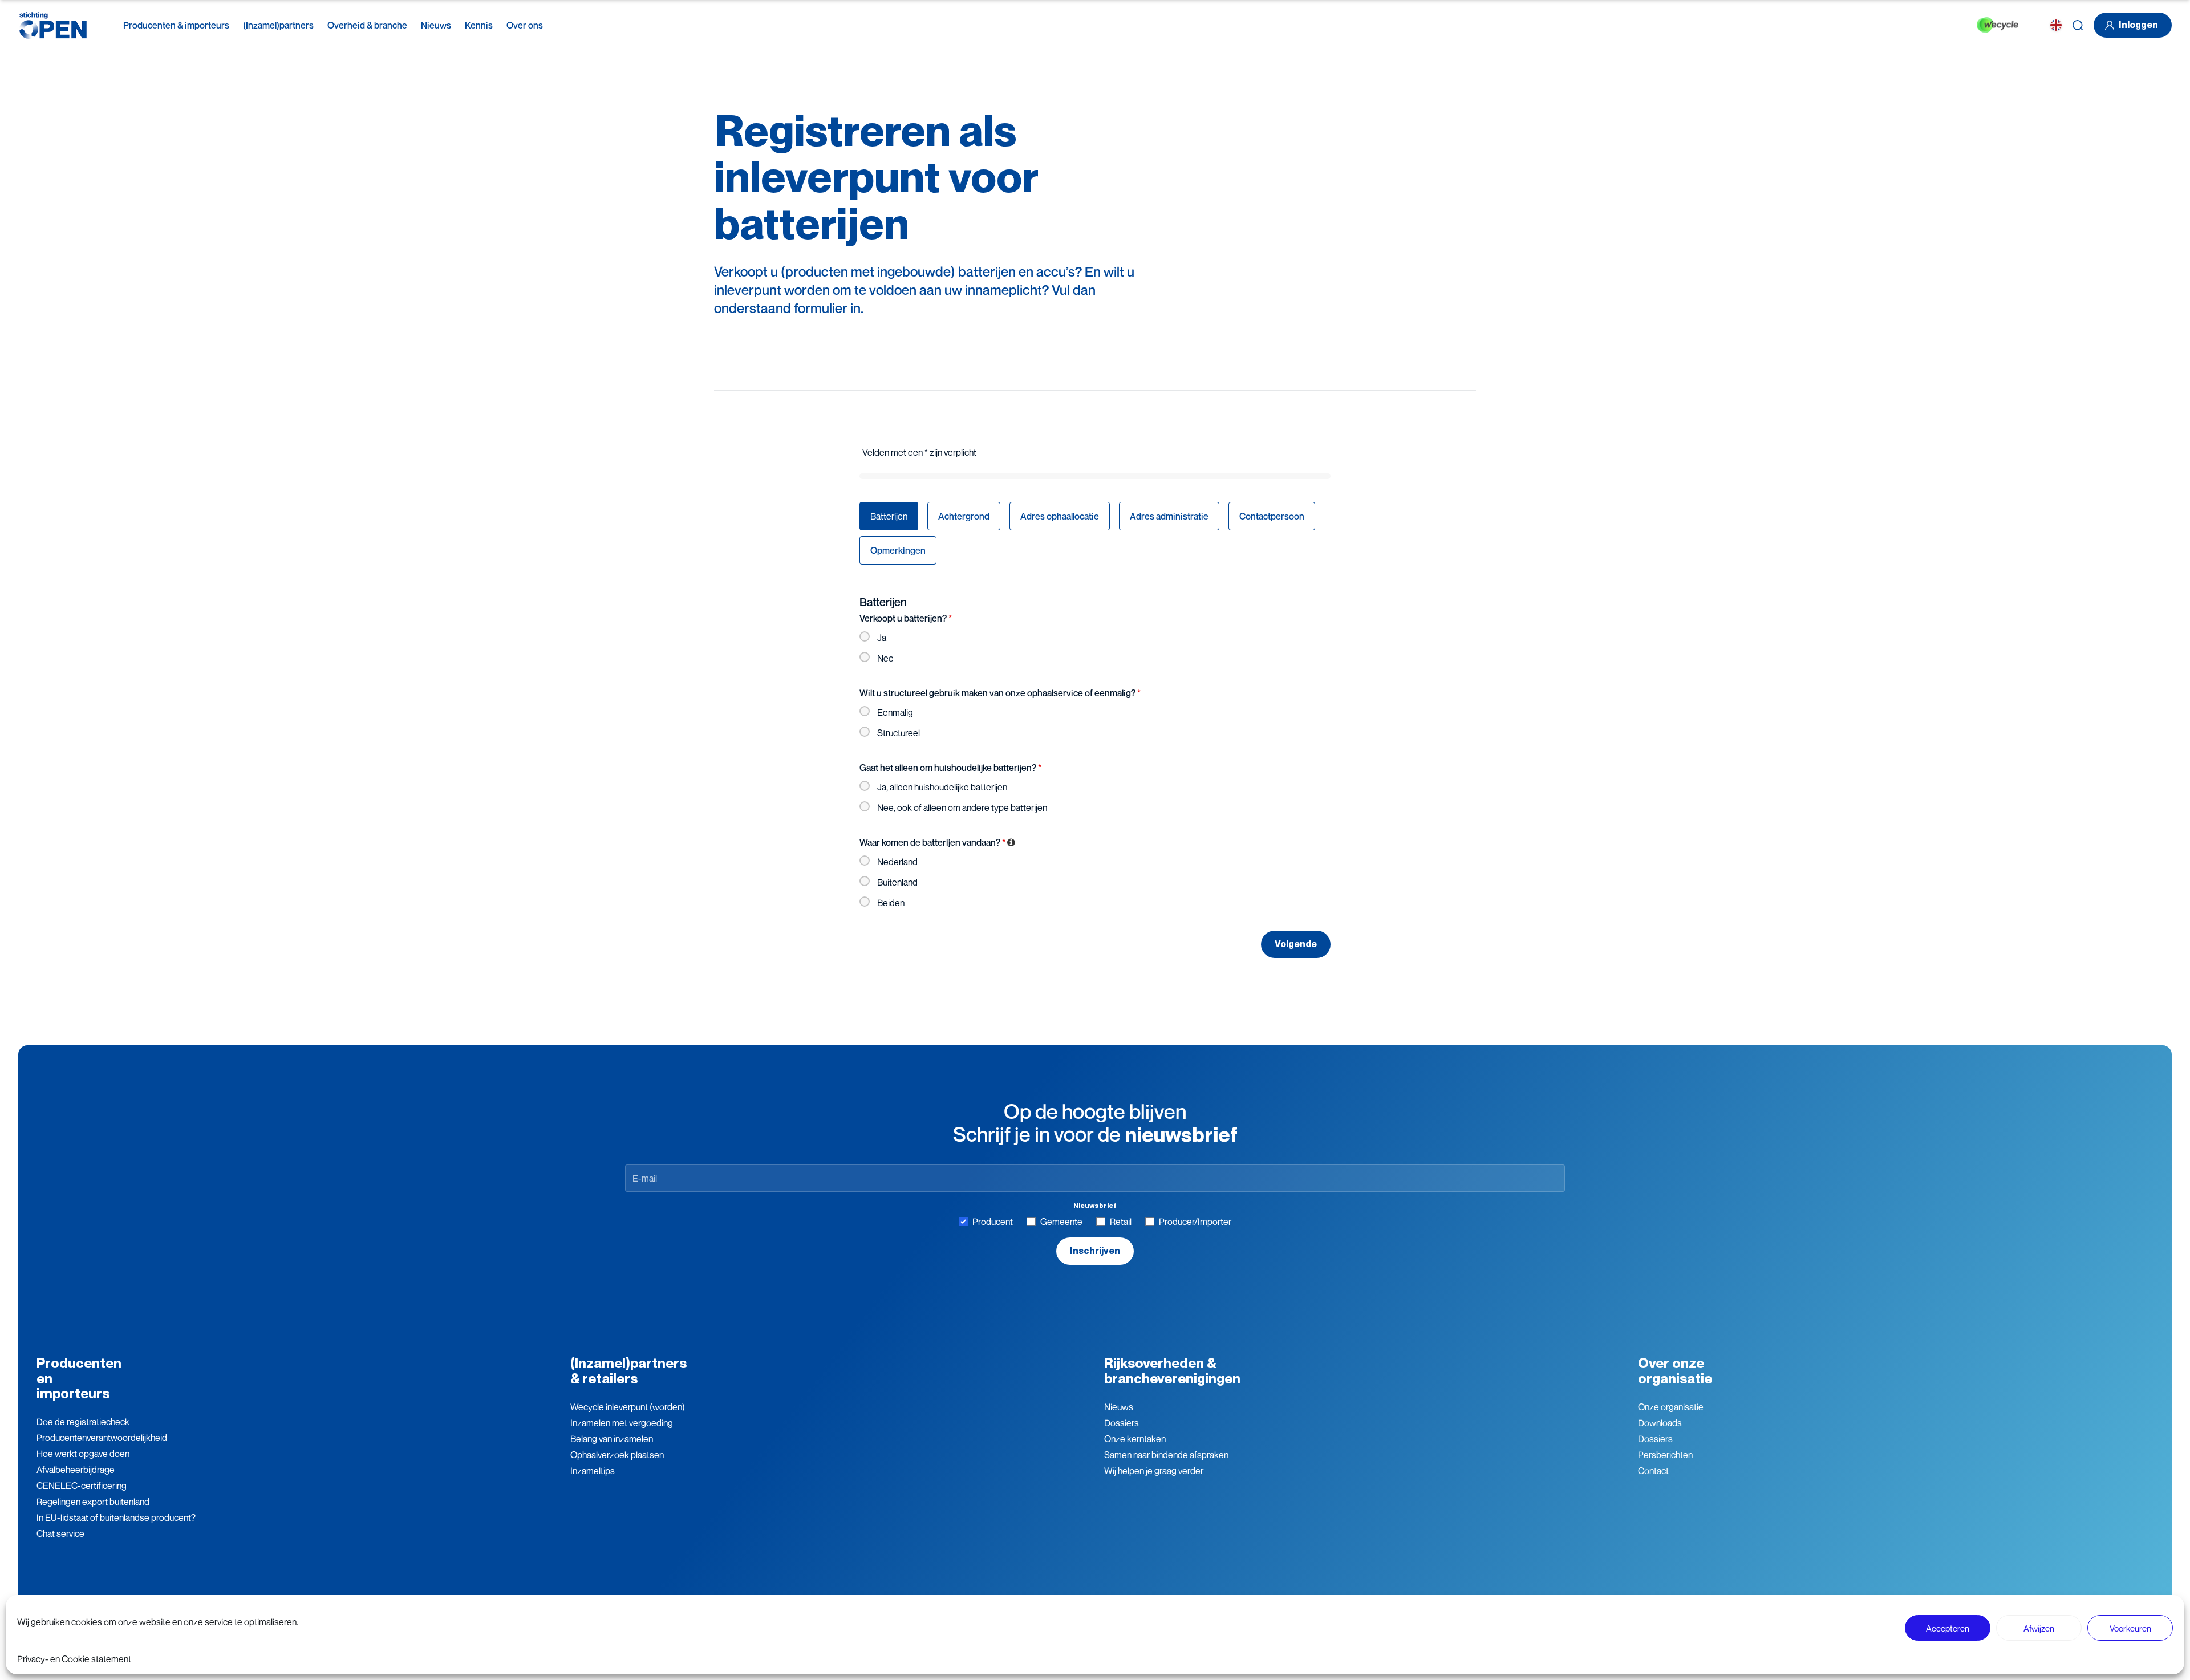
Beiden (891, 903)
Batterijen (889, 516)
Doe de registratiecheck (83, 1422)
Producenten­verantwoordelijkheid (102, 1438)
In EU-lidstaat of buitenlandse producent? (116, 1517)
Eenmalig (895, 712)
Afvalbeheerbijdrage (76, 1470)
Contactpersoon (1272, 516)
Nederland (897, 862)
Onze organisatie (1671, 1407)
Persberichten (1665, 1455)
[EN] (2056, 25)
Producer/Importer (1195, 1222)
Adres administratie (1169, 516)
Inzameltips (593, 1471)
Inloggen (2138, 25)
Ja (882, 638)
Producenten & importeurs (176, 25)
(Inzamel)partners (278, 25)
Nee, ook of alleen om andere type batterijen (962, 807)
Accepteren (1948, 1628)
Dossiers (1122, 1423)
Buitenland (897, 882)
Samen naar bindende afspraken (1166, 1455)
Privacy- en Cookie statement (74, 1659)
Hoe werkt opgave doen (83, 1454)
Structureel (899, 733)
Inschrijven (1095, 1251)
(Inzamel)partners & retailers (628, 1371)
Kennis (479, 25)
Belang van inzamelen (612, 1439)
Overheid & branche (367, 25)
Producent (993, 1222)
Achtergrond (964, 516)
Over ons (525, 25)
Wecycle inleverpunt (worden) (628, 1407)
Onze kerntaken (1135, 1439)
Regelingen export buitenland (93, 1502)
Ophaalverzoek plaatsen (617, 1455)
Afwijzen (2039, 1628)
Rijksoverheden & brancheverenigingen (1172, 1371)
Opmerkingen (898, 550)
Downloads (1660, 1423)
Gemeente (1061, 1222)
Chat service (60, 1533)
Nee (885, 658)
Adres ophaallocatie (1060, 516)
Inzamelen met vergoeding (622, 1423)
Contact (1653, 1471)
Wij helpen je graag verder (1154, 1471)
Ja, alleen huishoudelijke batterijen (942, 787)
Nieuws (436, 25)
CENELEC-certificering (82, 1486)
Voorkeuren (2130, 1628)
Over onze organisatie (1675, 1371)
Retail (1121, 1222)
